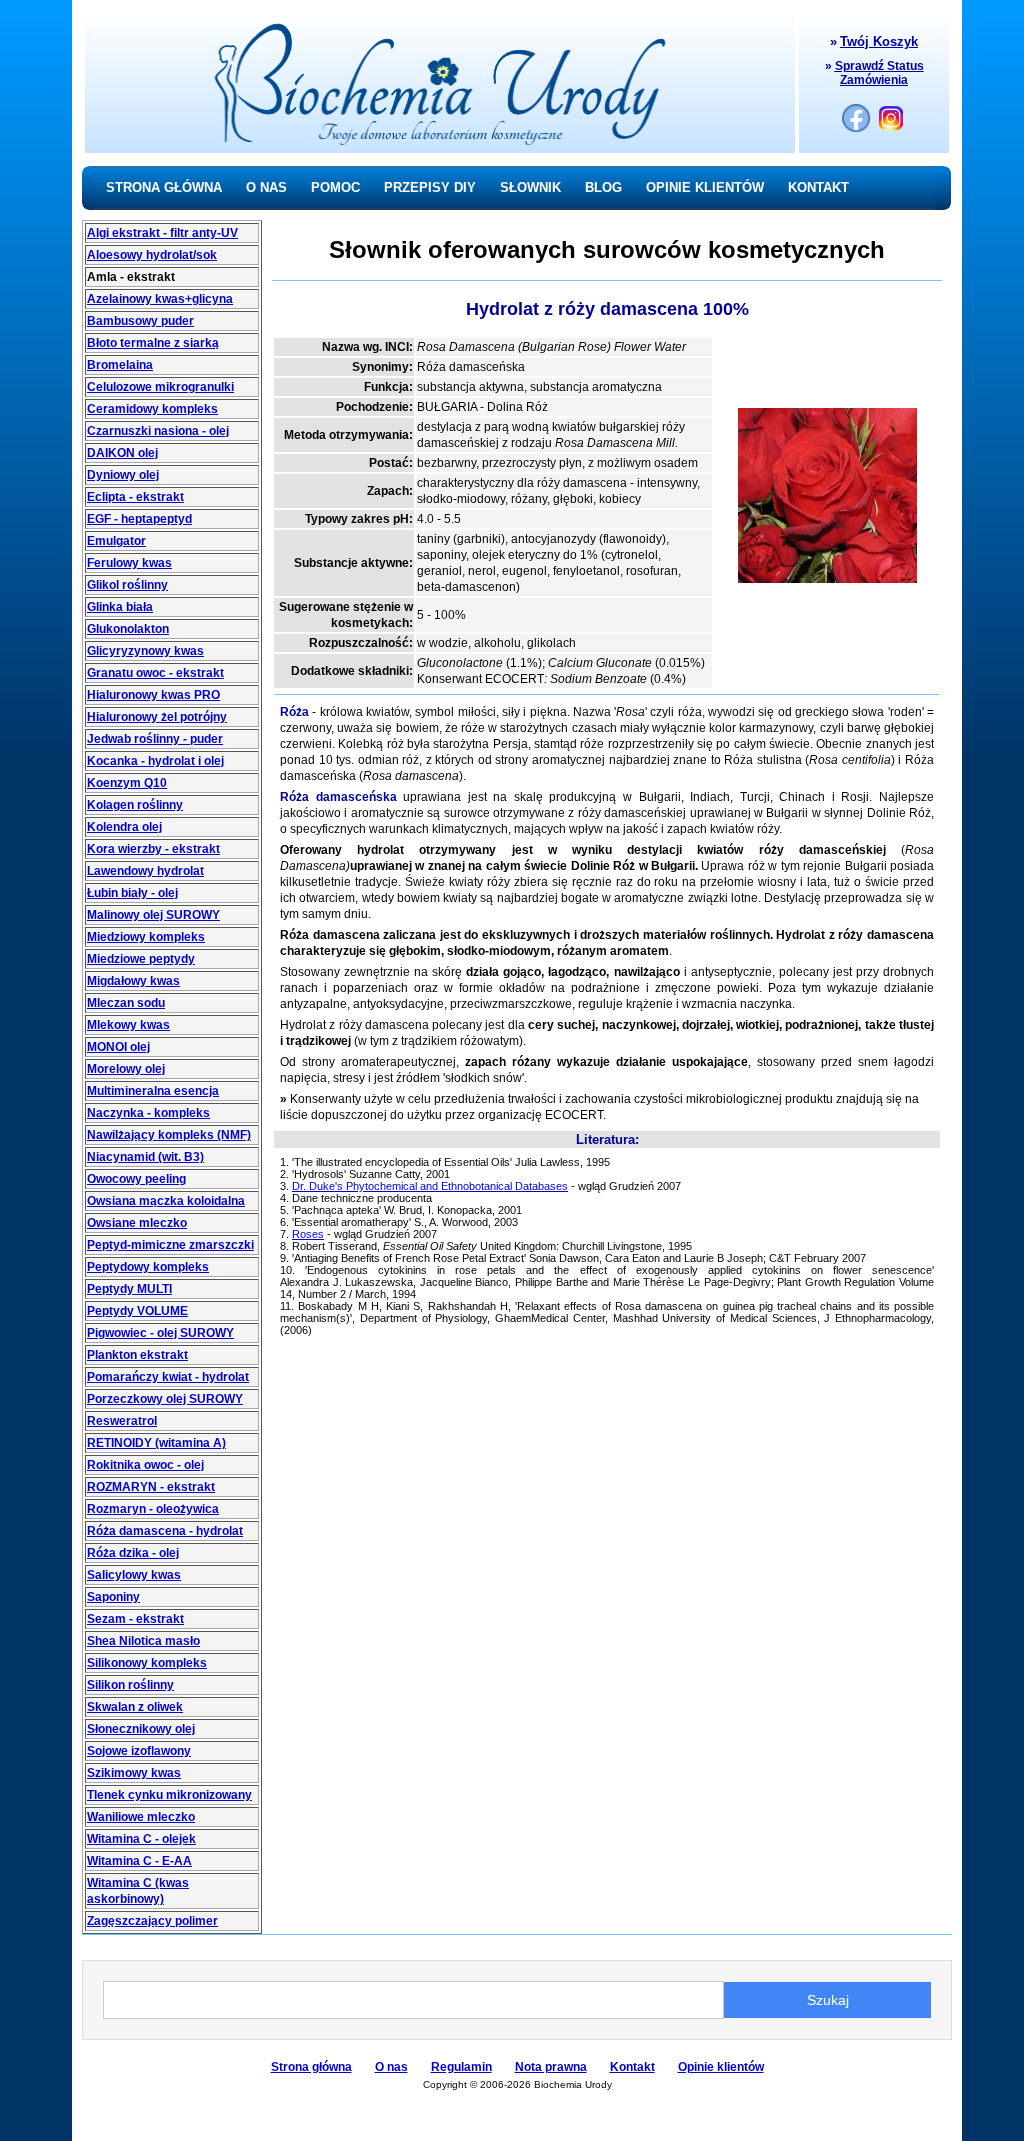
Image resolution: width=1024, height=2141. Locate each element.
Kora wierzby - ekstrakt (153, 849)
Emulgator (116, 541)
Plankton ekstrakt (137, 1355)
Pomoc (335, 187)
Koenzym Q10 (127, 783)
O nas (266, 187)
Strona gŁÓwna (164, 187)
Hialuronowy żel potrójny (157, 717)
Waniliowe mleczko (141, 1817)
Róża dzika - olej (133, 1553)
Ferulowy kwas (129, 563)
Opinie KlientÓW (705, 187)
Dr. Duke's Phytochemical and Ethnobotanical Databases (430, 1186)
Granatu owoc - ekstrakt (155, 673)
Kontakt (818, 187)
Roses (308, 1234)
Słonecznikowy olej (141, 1729)
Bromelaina (120, 365)
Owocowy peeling (136, 1179)
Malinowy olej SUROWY (153, 915)
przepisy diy (430, 187)
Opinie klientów (721, 2067)
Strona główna (311, 2067)
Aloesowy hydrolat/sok (152, 255)
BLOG (603, 187)
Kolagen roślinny (135, 805)
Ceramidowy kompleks (152, 409)
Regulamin (461, 2067)
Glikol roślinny (127, 585)
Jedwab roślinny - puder (155, 739)
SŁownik (530, 187)
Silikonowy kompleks (147, 1663)
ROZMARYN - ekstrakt (151, 1487)
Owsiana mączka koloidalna (166, 1201)
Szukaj (828, 2000)
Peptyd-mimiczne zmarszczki (170, 1245)
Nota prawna (551, 2067)
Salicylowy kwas (134, 1575)
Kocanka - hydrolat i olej (155, 761)
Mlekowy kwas (128, 1025)
